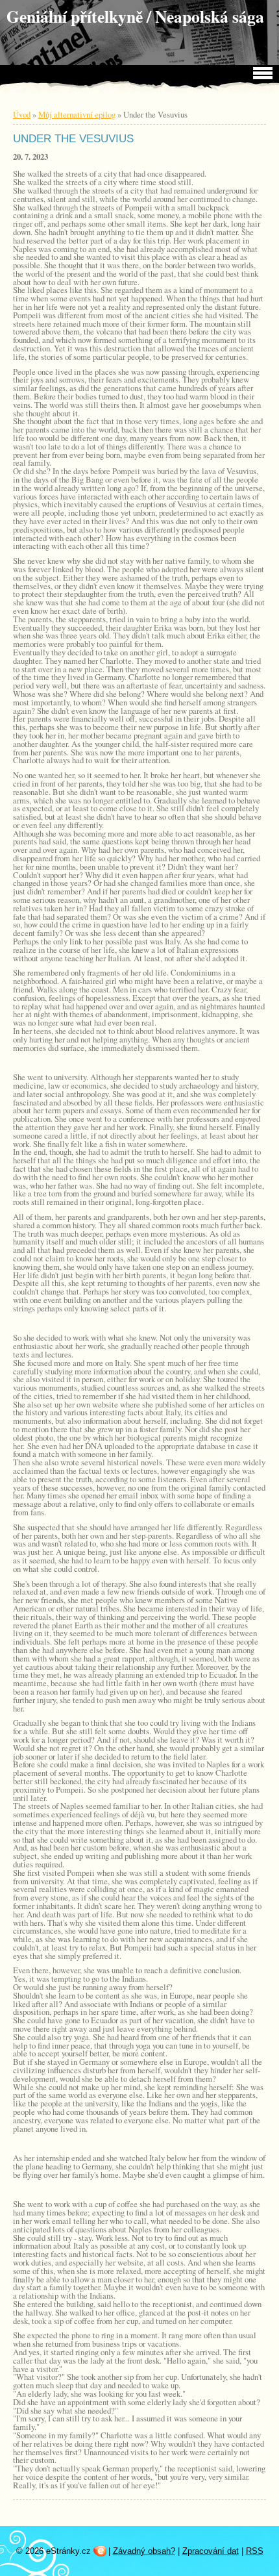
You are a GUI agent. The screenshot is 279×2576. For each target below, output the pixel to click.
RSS (255, 2551)
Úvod (22, 114)
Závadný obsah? (144, 2551)
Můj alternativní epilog (77, 114)
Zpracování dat (211, 2551)
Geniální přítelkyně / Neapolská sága (135, 16)
